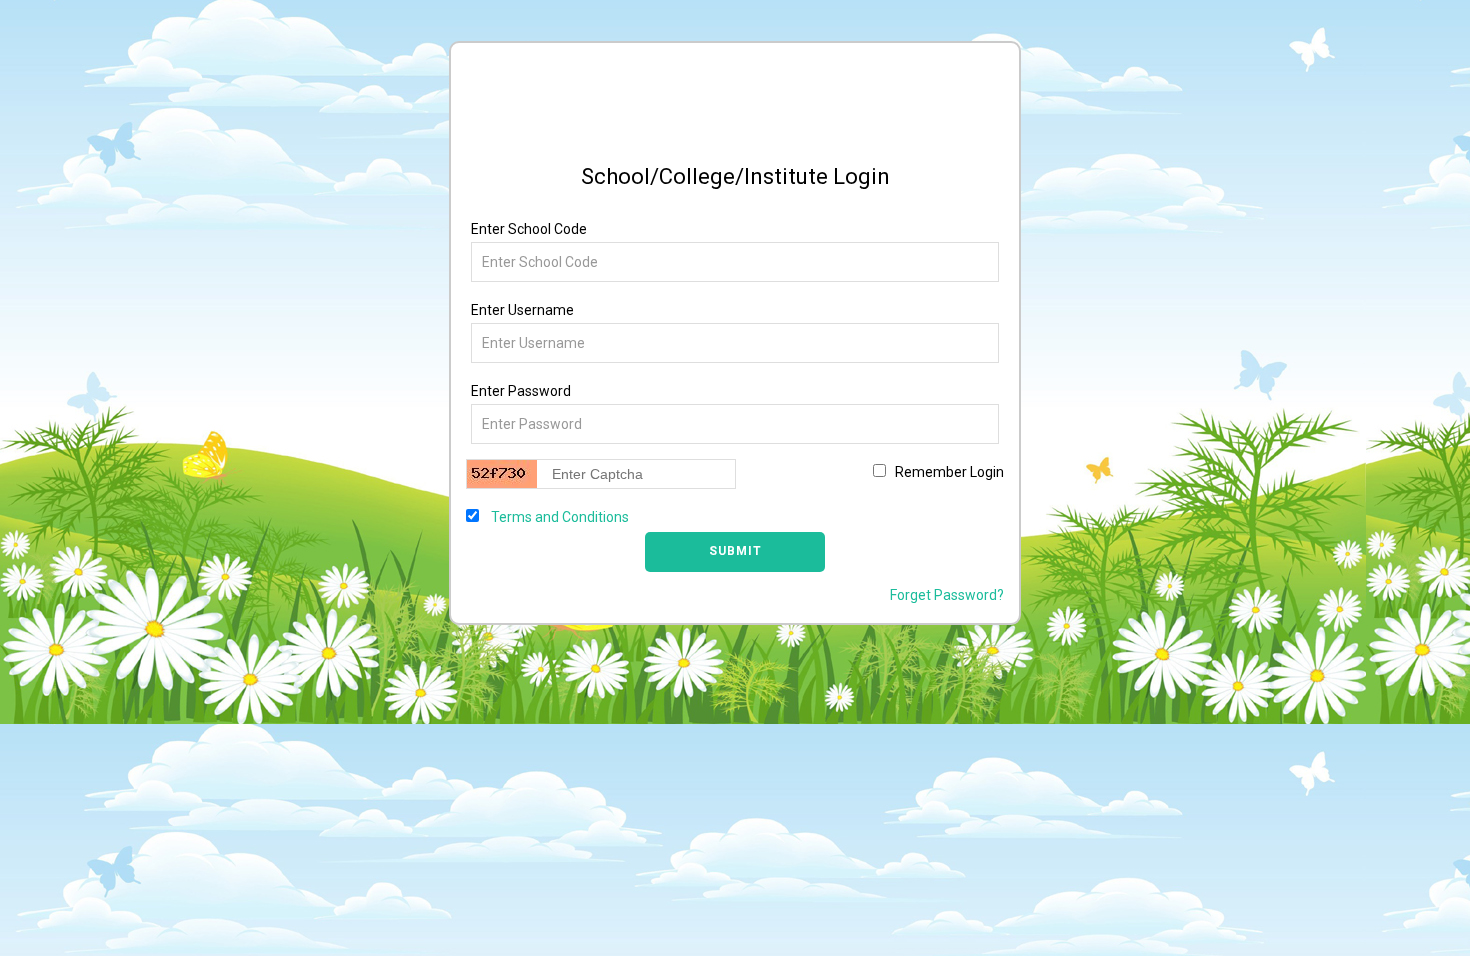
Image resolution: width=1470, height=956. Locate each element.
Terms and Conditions (558, 517)
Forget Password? (947, 595)
